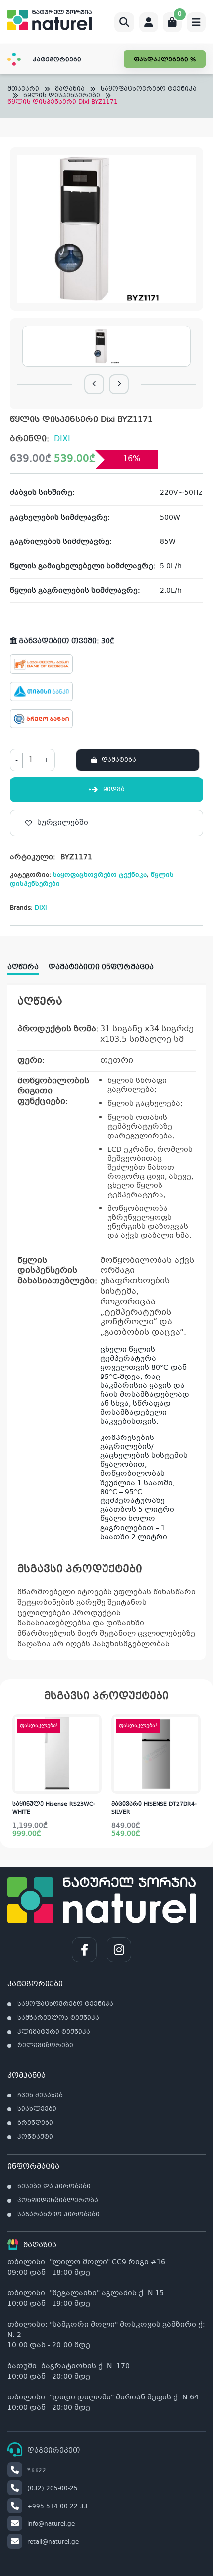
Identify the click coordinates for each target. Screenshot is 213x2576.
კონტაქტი (35, 2137)
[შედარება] (94, 1764)
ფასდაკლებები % (165, 60)
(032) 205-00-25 (53, 2489)
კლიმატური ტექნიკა (54, 2032)
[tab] (28, 964)
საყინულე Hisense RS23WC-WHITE (54, 1809)
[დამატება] (94, 1724)
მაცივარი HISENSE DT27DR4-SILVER (154, 1809)
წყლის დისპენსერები (62, 96)
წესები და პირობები (54, 2187)
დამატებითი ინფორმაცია (101, 967)
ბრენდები (35, 2123)
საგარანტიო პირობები (58, 2215)
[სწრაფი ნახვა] (93, 1784)
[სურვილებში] (94, 1744)
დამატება (119, 760)
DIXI (62, 439)
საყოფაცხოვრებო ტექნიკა (149, 90)
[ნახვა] (193, 1744)
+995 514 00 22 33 (57, 2507)
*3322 (37, 2471)
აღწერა (23, 967)
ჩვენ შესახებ (40, 2096)
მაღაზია (70, 90)
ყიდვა (114, 790)
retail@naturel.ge (53, 2542)
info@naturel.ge (51, 2524)
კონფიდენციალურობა (58, 2201)
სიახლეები (37, 2109)
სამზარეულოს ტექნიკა (58, 2018)
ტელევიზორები (45, 2046)
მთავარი (23, 90)
